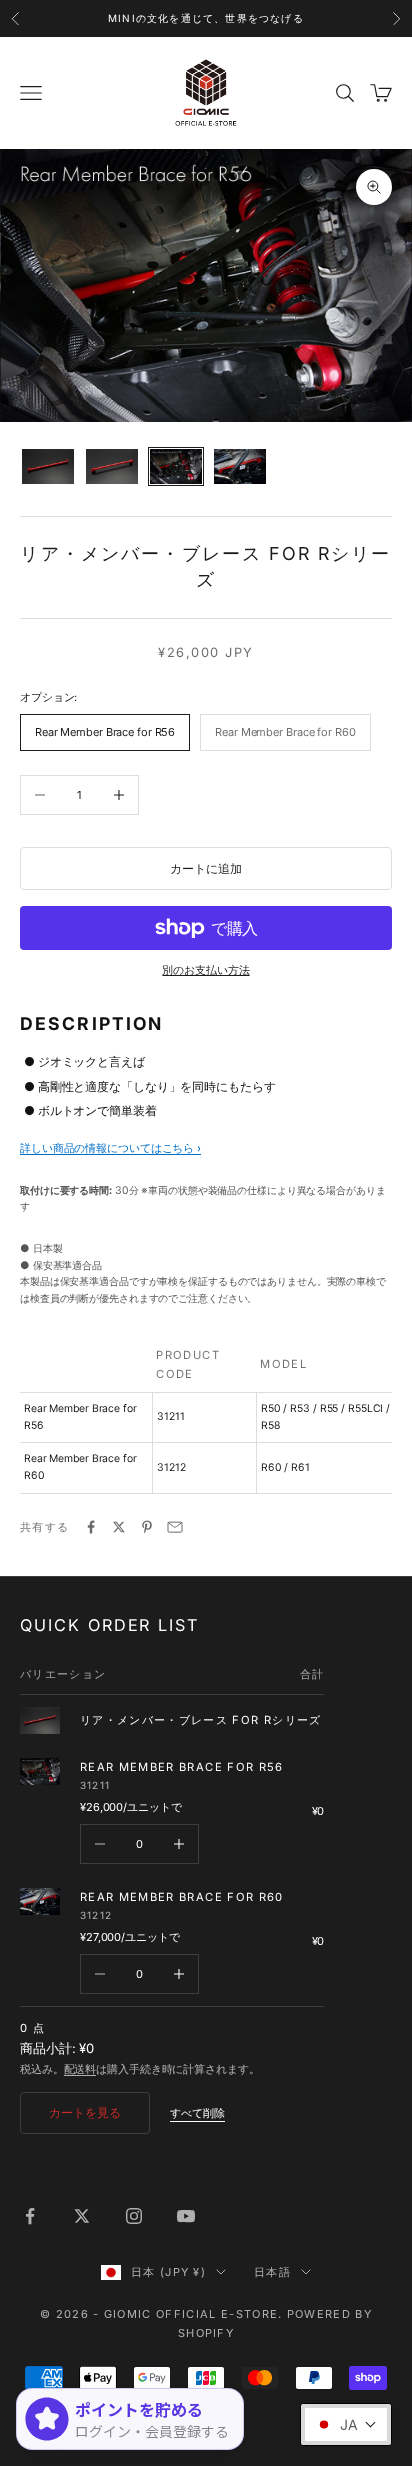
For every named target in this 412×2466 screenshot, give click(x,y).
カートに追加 (206, 868)
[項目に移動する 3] (176, 466)
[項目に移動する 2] (112, 466)
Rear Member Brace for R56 (182, 1767)
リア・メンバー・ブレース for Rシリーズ (201, 1720)
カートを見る (85, 2112)
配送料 (80, 2069)
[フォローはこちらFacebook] (30, 2216)
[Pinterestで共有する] (147, 1527)
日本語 (272, 2272)
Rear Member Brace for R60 (182, 1897)
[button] (346, 2424)
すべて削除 (197, 2113)
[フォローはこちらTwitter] (82, 2216)
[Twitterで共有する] (119, 1527)
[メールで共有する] (175, 1527)
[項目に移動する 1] (48, 466)
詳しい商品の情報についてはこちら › (110, 1148)
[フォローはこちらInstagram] (134, 2216)
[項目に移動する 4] (240, 466)
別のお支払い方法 (205, 970)
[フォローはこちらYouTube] (186, 2216)
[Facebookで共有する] (91, 1527)
